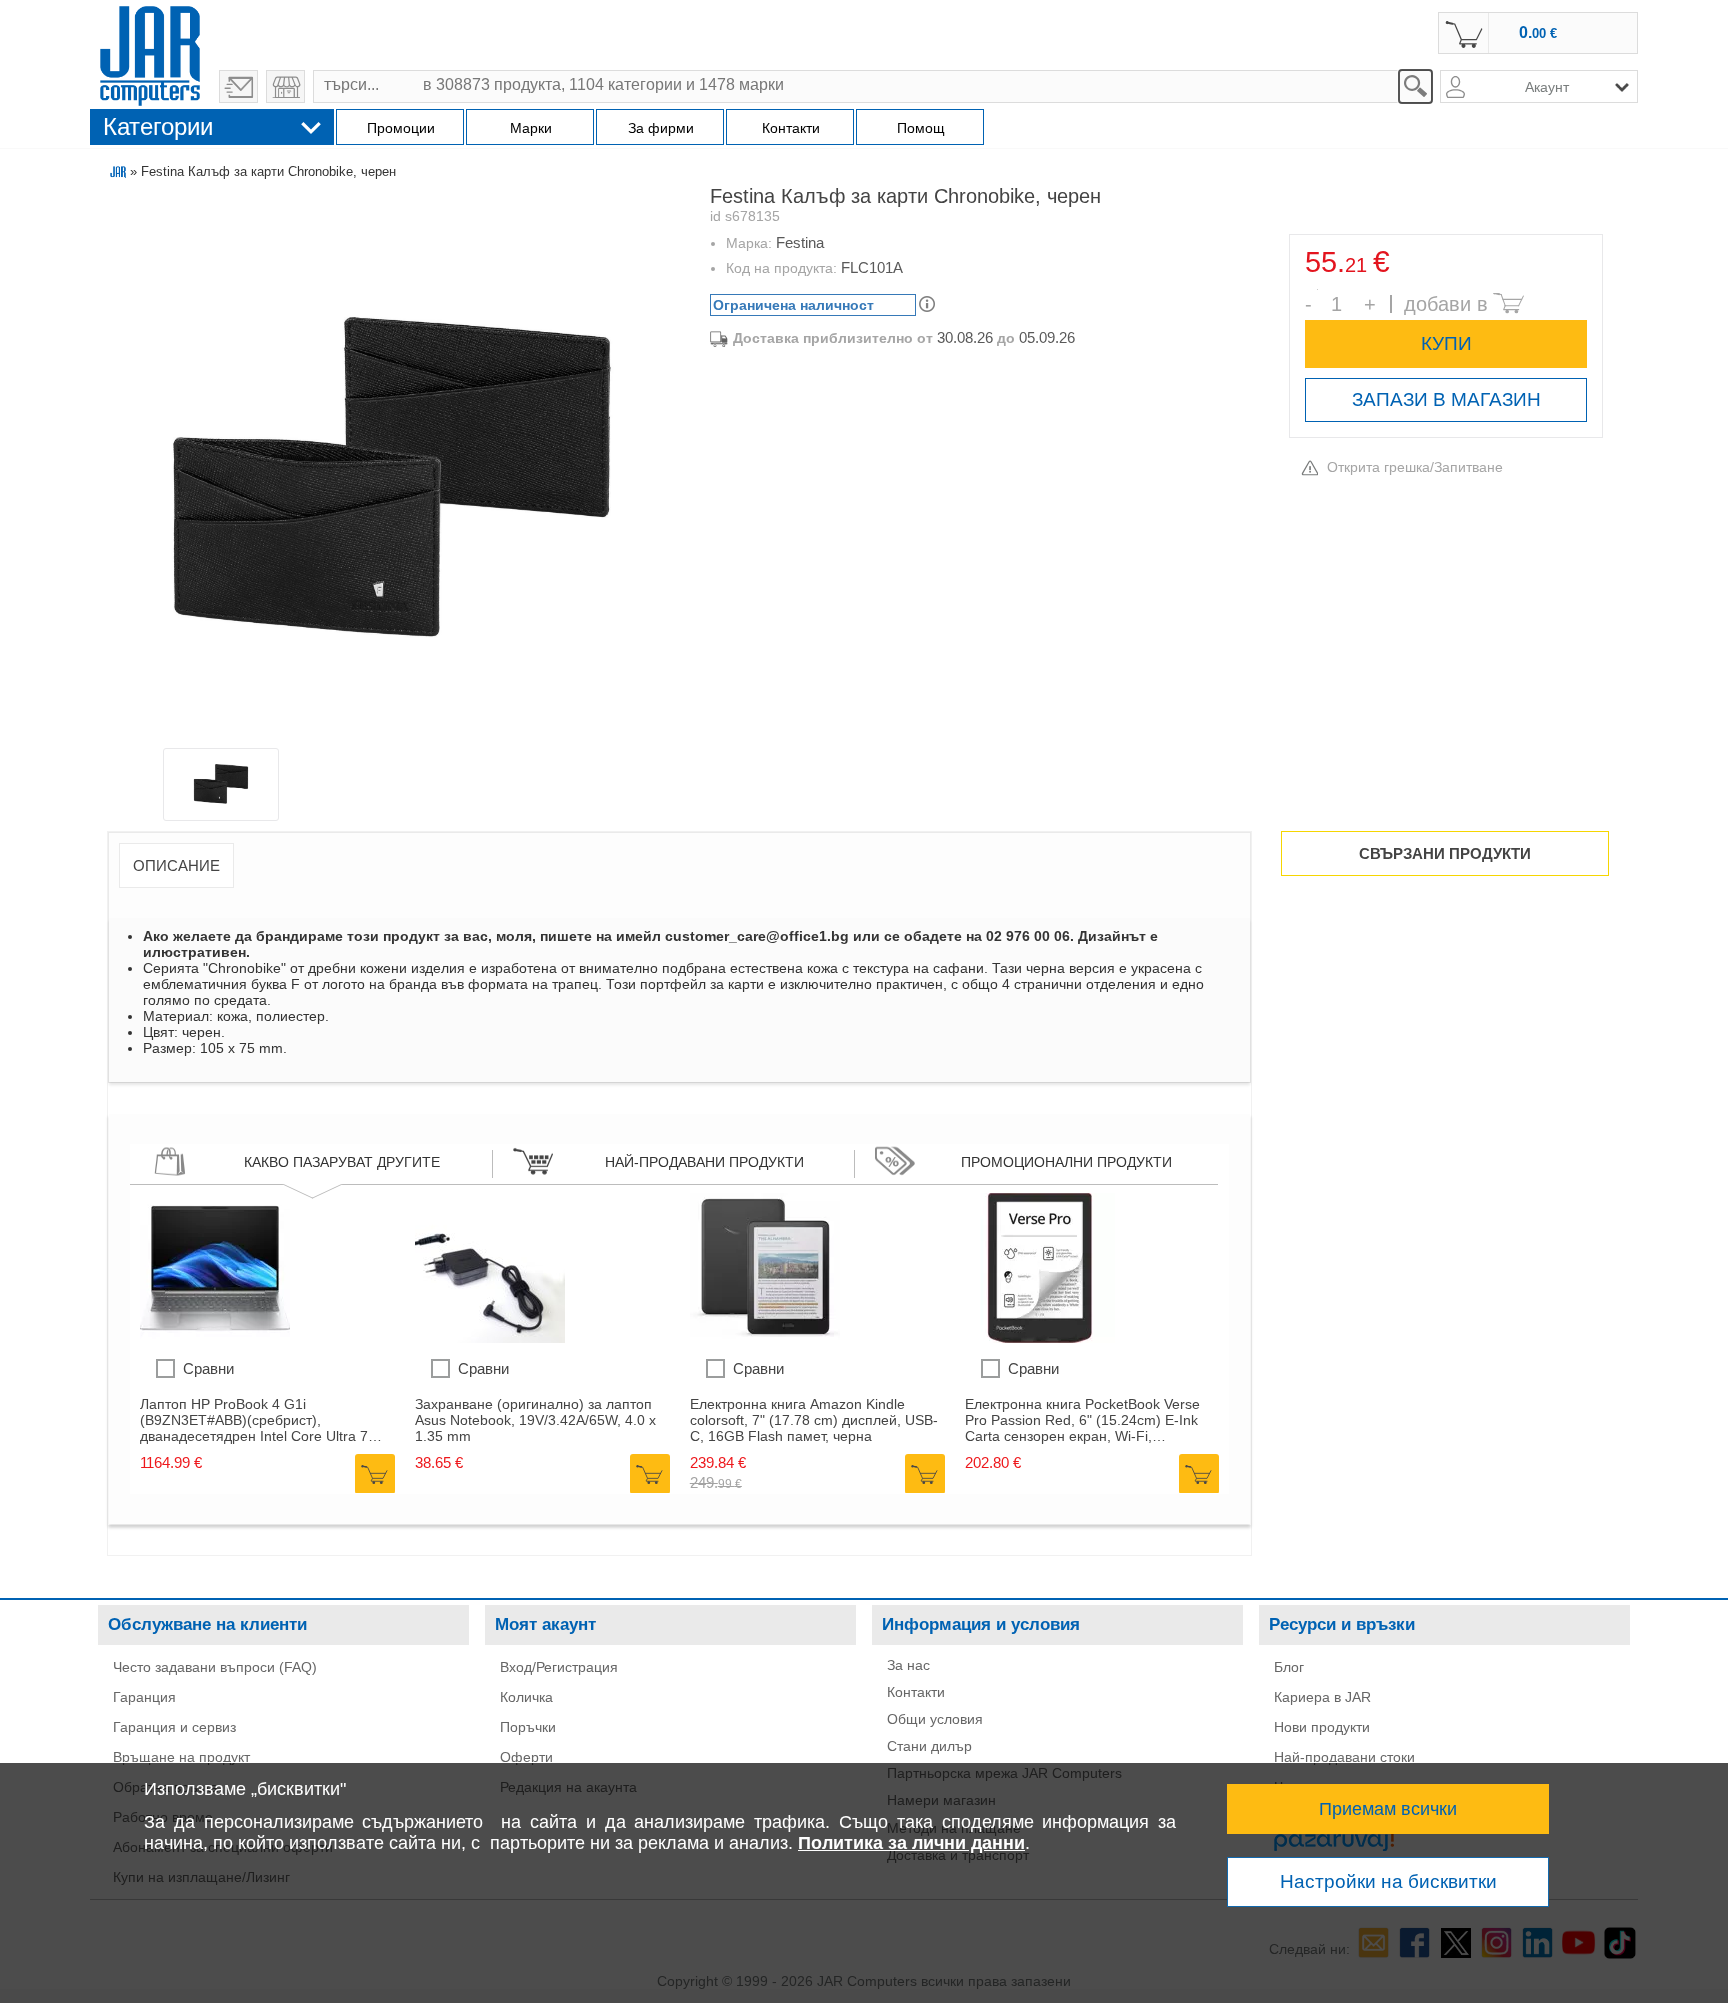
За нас (908, 1665)
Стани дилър (929, 1746)
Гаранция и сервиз (174, 1727)
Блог (1289, 1667)
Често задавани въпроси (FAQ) (215, 1667)
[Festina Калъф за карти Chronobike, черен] (392, 471)
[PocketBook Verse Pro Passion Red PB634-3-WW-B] (1040, 1338)
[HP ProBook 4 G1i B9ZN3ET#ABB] (215, 1338)
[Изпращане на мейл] (238, 86)
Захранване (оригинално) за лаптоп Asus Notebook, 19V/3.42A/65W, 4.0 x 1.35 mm (535, 1420)
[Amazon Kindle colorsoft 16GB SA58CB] (765, 1338)
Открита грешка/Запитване (1415, 467)
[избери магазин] (285, 86)
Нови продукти (1322, 1727)
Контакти (916, 1692)
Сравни (208, 1368)
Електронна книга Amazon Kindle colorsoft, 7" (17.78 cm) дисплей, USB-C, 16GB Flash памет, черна (814, 1420)
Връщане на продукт (181, 1757)
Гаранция (144, 1697)
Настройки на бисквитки (1388, 1881)
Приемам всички (1388, 1809)
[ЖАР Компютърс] (150, 53)
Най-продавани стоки (1344, 1757)
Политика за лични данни (911, 1843)
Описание (176, 865)
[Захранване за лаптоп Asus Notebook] (490, 1338)
